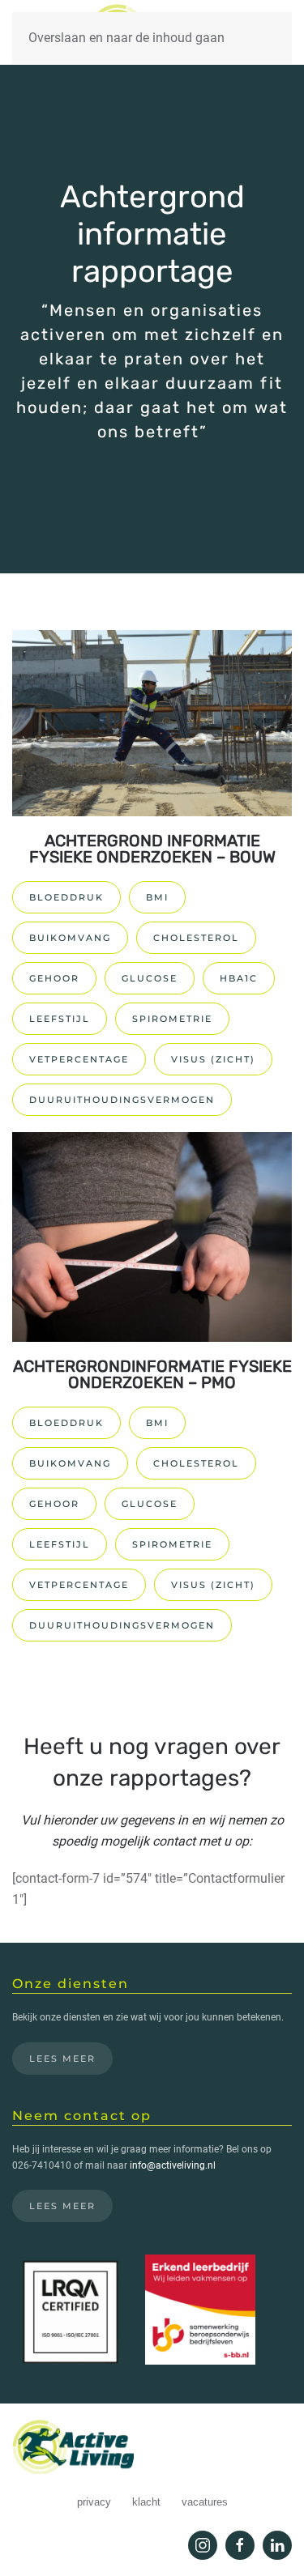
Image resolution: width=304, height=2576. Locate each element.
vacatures (205, 2502)
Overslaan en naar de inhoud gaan (126, 38)
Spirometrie (172, 1019)
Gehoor (54, 978)
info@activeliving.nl (173, 2165)
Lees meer (62, 2059)
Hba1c (239, 978)
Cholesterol (196, 938)
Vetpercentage (79, 1059)
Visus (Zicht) (213, 1059)
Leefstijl (60, 1019)
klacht (146, 2502)
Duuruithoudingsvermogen (122, 1100)
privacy (94, 2502)
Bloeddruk (66, 897)
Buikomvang (70, 938)
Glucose (150, 978)
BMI (157, 897)
